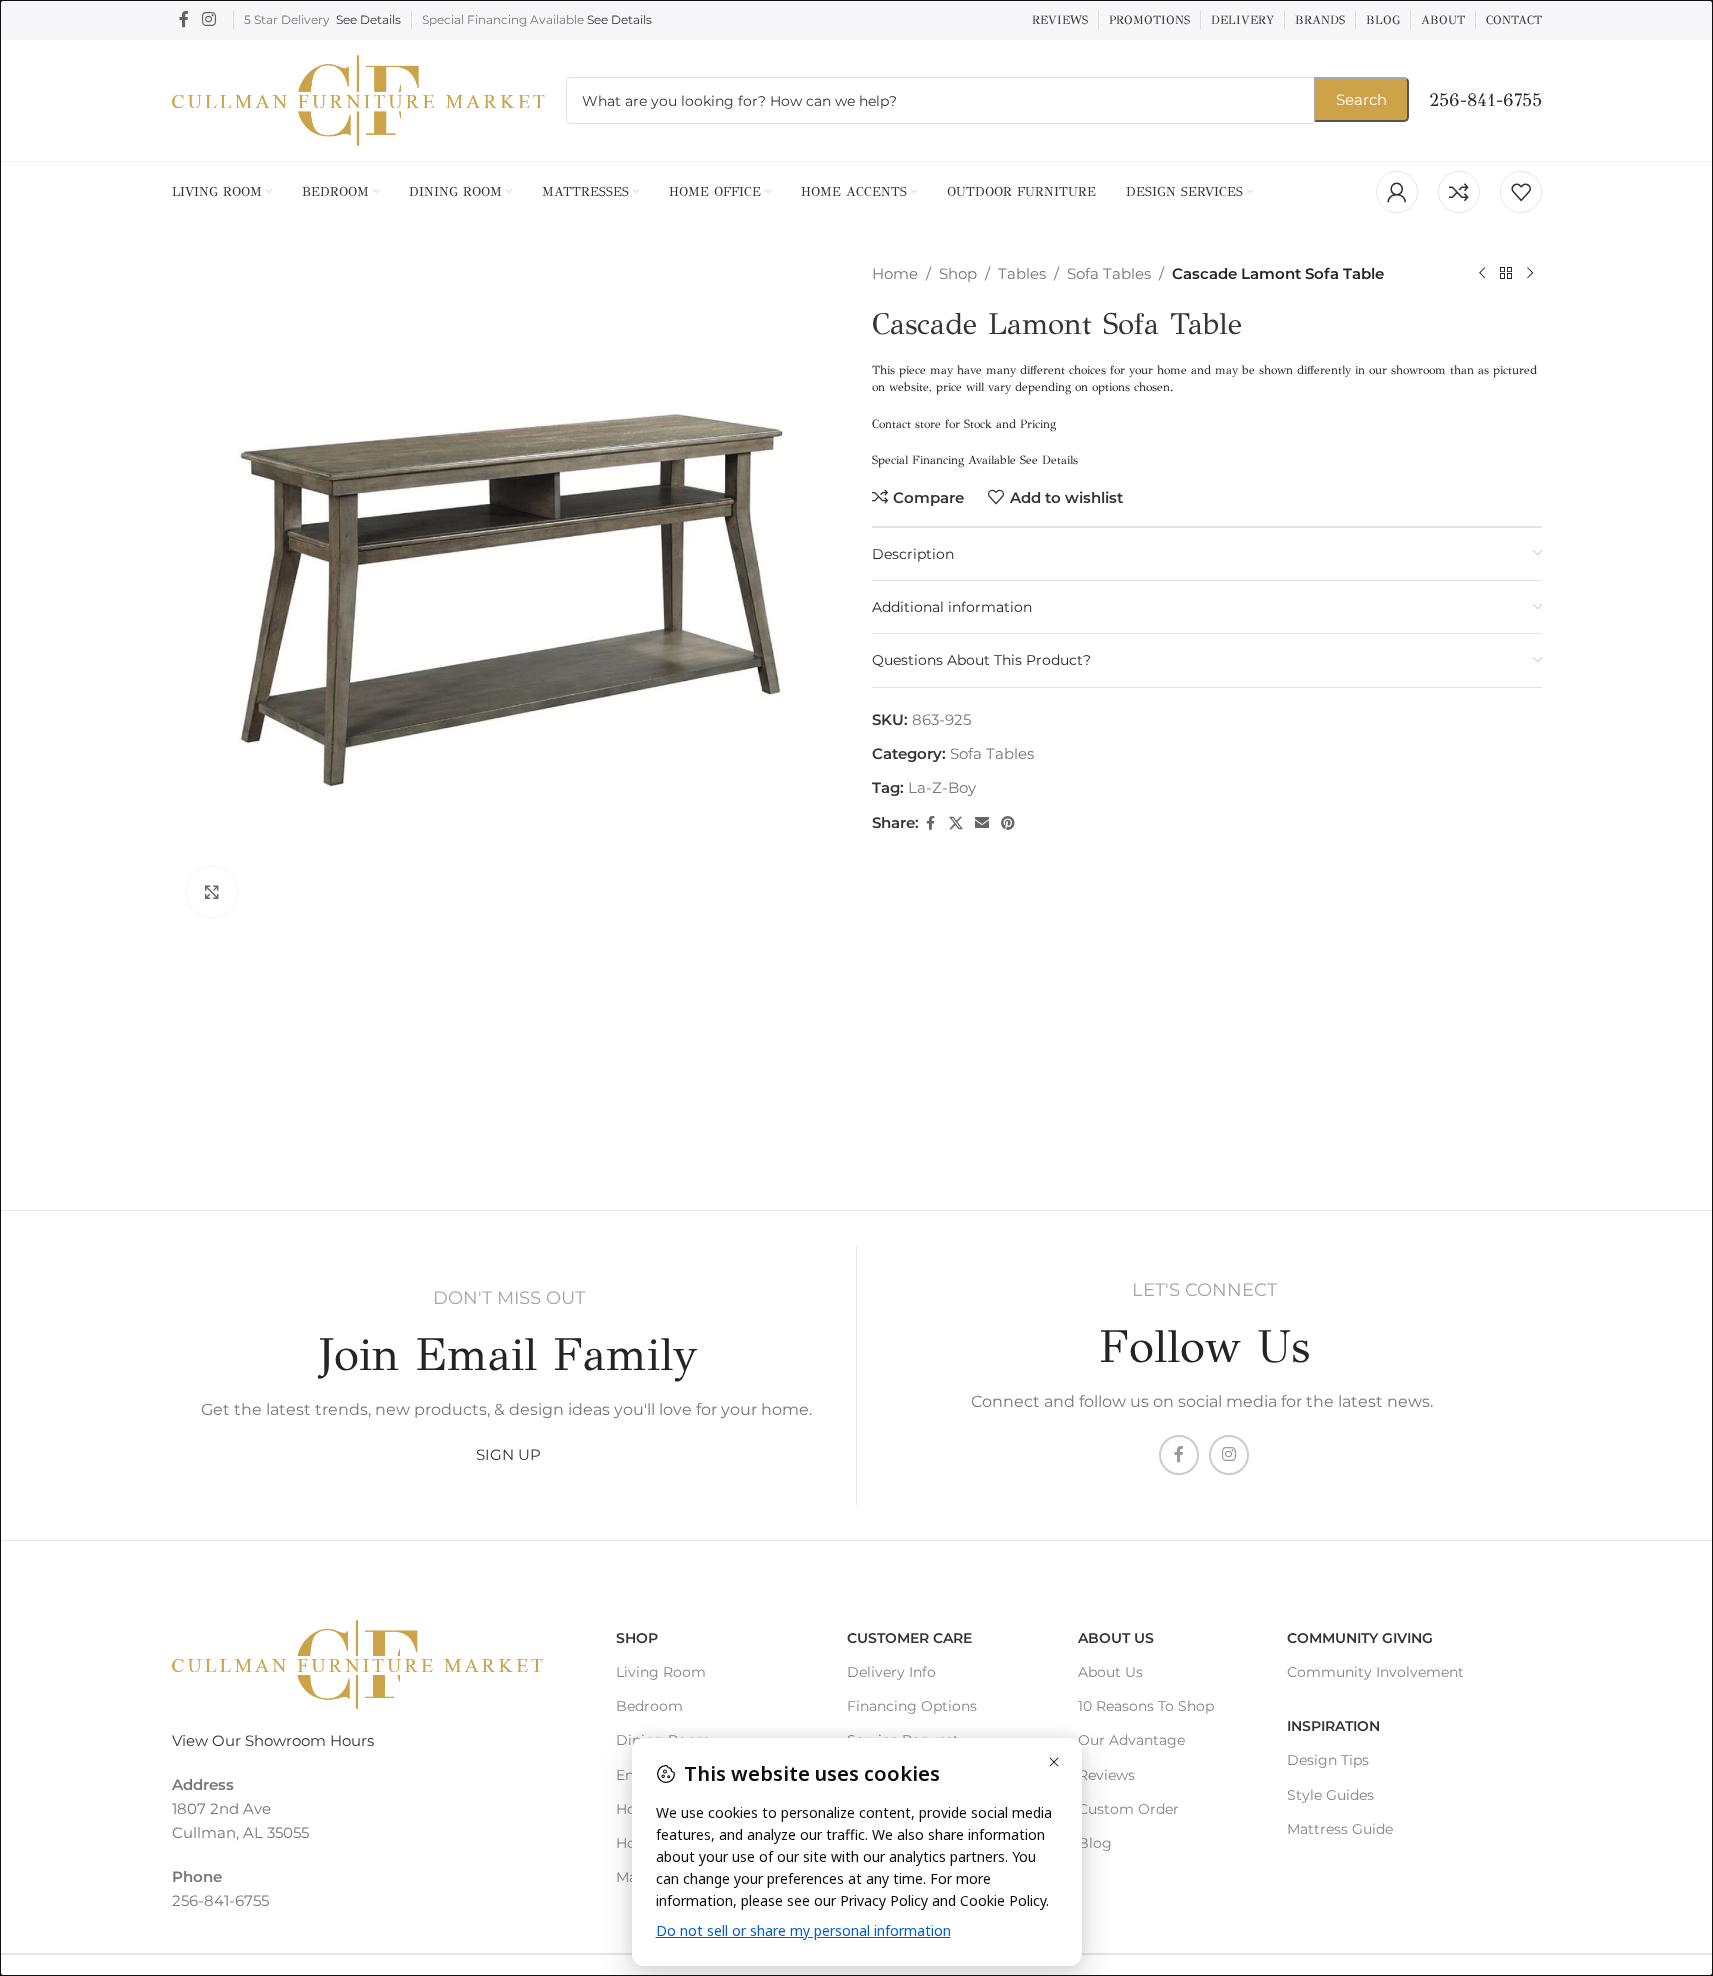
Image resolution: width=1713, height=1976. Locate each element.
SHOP (637, 1638)
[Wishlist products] (1521, 192)
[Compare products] (1459, 192)
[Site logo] (359, 98)
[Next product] (1530, 274)
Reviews (1106, 1775)
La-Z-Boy (942, 787)
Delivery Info (891, 1672)
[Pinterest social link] (1008, 823)
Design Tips (1328, 1760)
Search (1361, 99)
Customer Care (909, 1638)
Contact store (906, 424)
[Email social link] (982, 823)
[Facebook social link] (184, 19)
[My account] (1397, 192)
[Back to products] (1506, 274)
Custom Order (1128, 1809)
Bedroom (649, 1706)
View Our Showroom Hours (273, 1740)
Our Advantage (1131, 1740)
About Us (1116, 1638)
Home (895, 273)
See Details (368, 19)
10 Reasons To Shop (1146, 1706)
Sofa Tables (1109, 273)
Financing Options (912, 1706)
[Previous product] (1482, 274)
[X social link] (956, 823)
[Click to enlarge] (212, 892)
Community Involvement (1375, 1672)
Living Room (661, 1672)
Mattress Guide (1340, 1829)
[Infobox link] (1485, 100)
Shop (958, 273)
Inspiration (1333, 1726)
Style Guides (1330, 1795)
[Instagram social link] (209, 19)
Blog (1095, 1843)
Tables (1022, 273)
